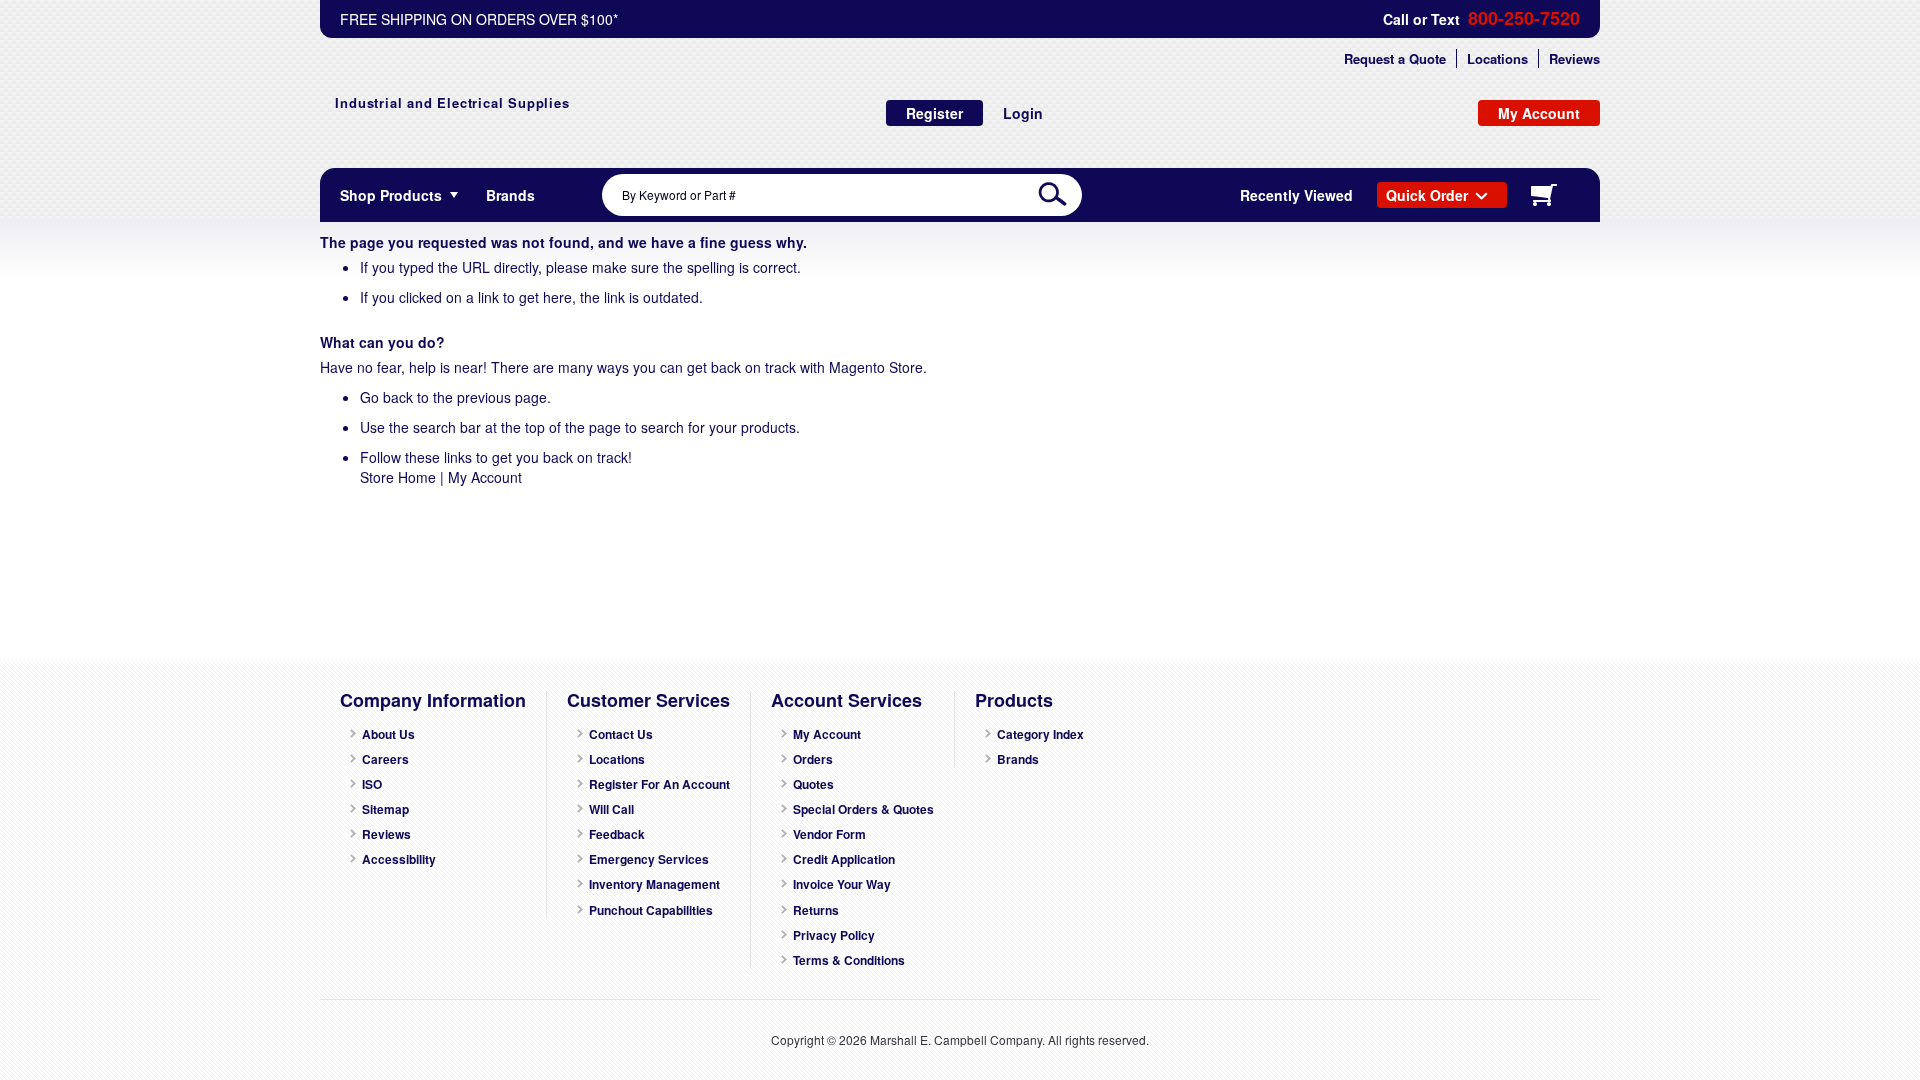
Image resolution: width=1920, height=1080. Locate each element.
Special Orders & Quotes (863, 809)
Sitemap (385, 809)
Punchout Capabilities (651, 910)
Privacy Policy (834, 935)
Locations (1497, 58)
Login (1023, 113)
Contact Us (621, 734)
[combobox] (842, 195)
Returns (816, 910)
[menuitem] (510, 195)
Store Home (398, 477)
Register (934, 113)
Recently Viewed (1296, 195)
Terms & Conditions (849, 960)
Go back (386, 397)
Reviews (1574, 58)
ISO (372, 784)
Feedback (617, 834)
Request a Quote (1395, 58)
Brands (1018, 759)
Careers (385, 759)
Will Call (611, 809)
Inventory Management (654, 884)
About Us (388, 734)
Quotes (813, 784)
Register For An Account (659, 784)
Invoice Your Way (842, 884)
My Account (485, 477)
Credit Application (844, 859)
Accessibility (399, 859)
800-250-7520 (1524, 18)
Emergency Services (649, 859)
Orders (813, 759)
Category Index (1040, 734)
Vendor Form (829, 834)
